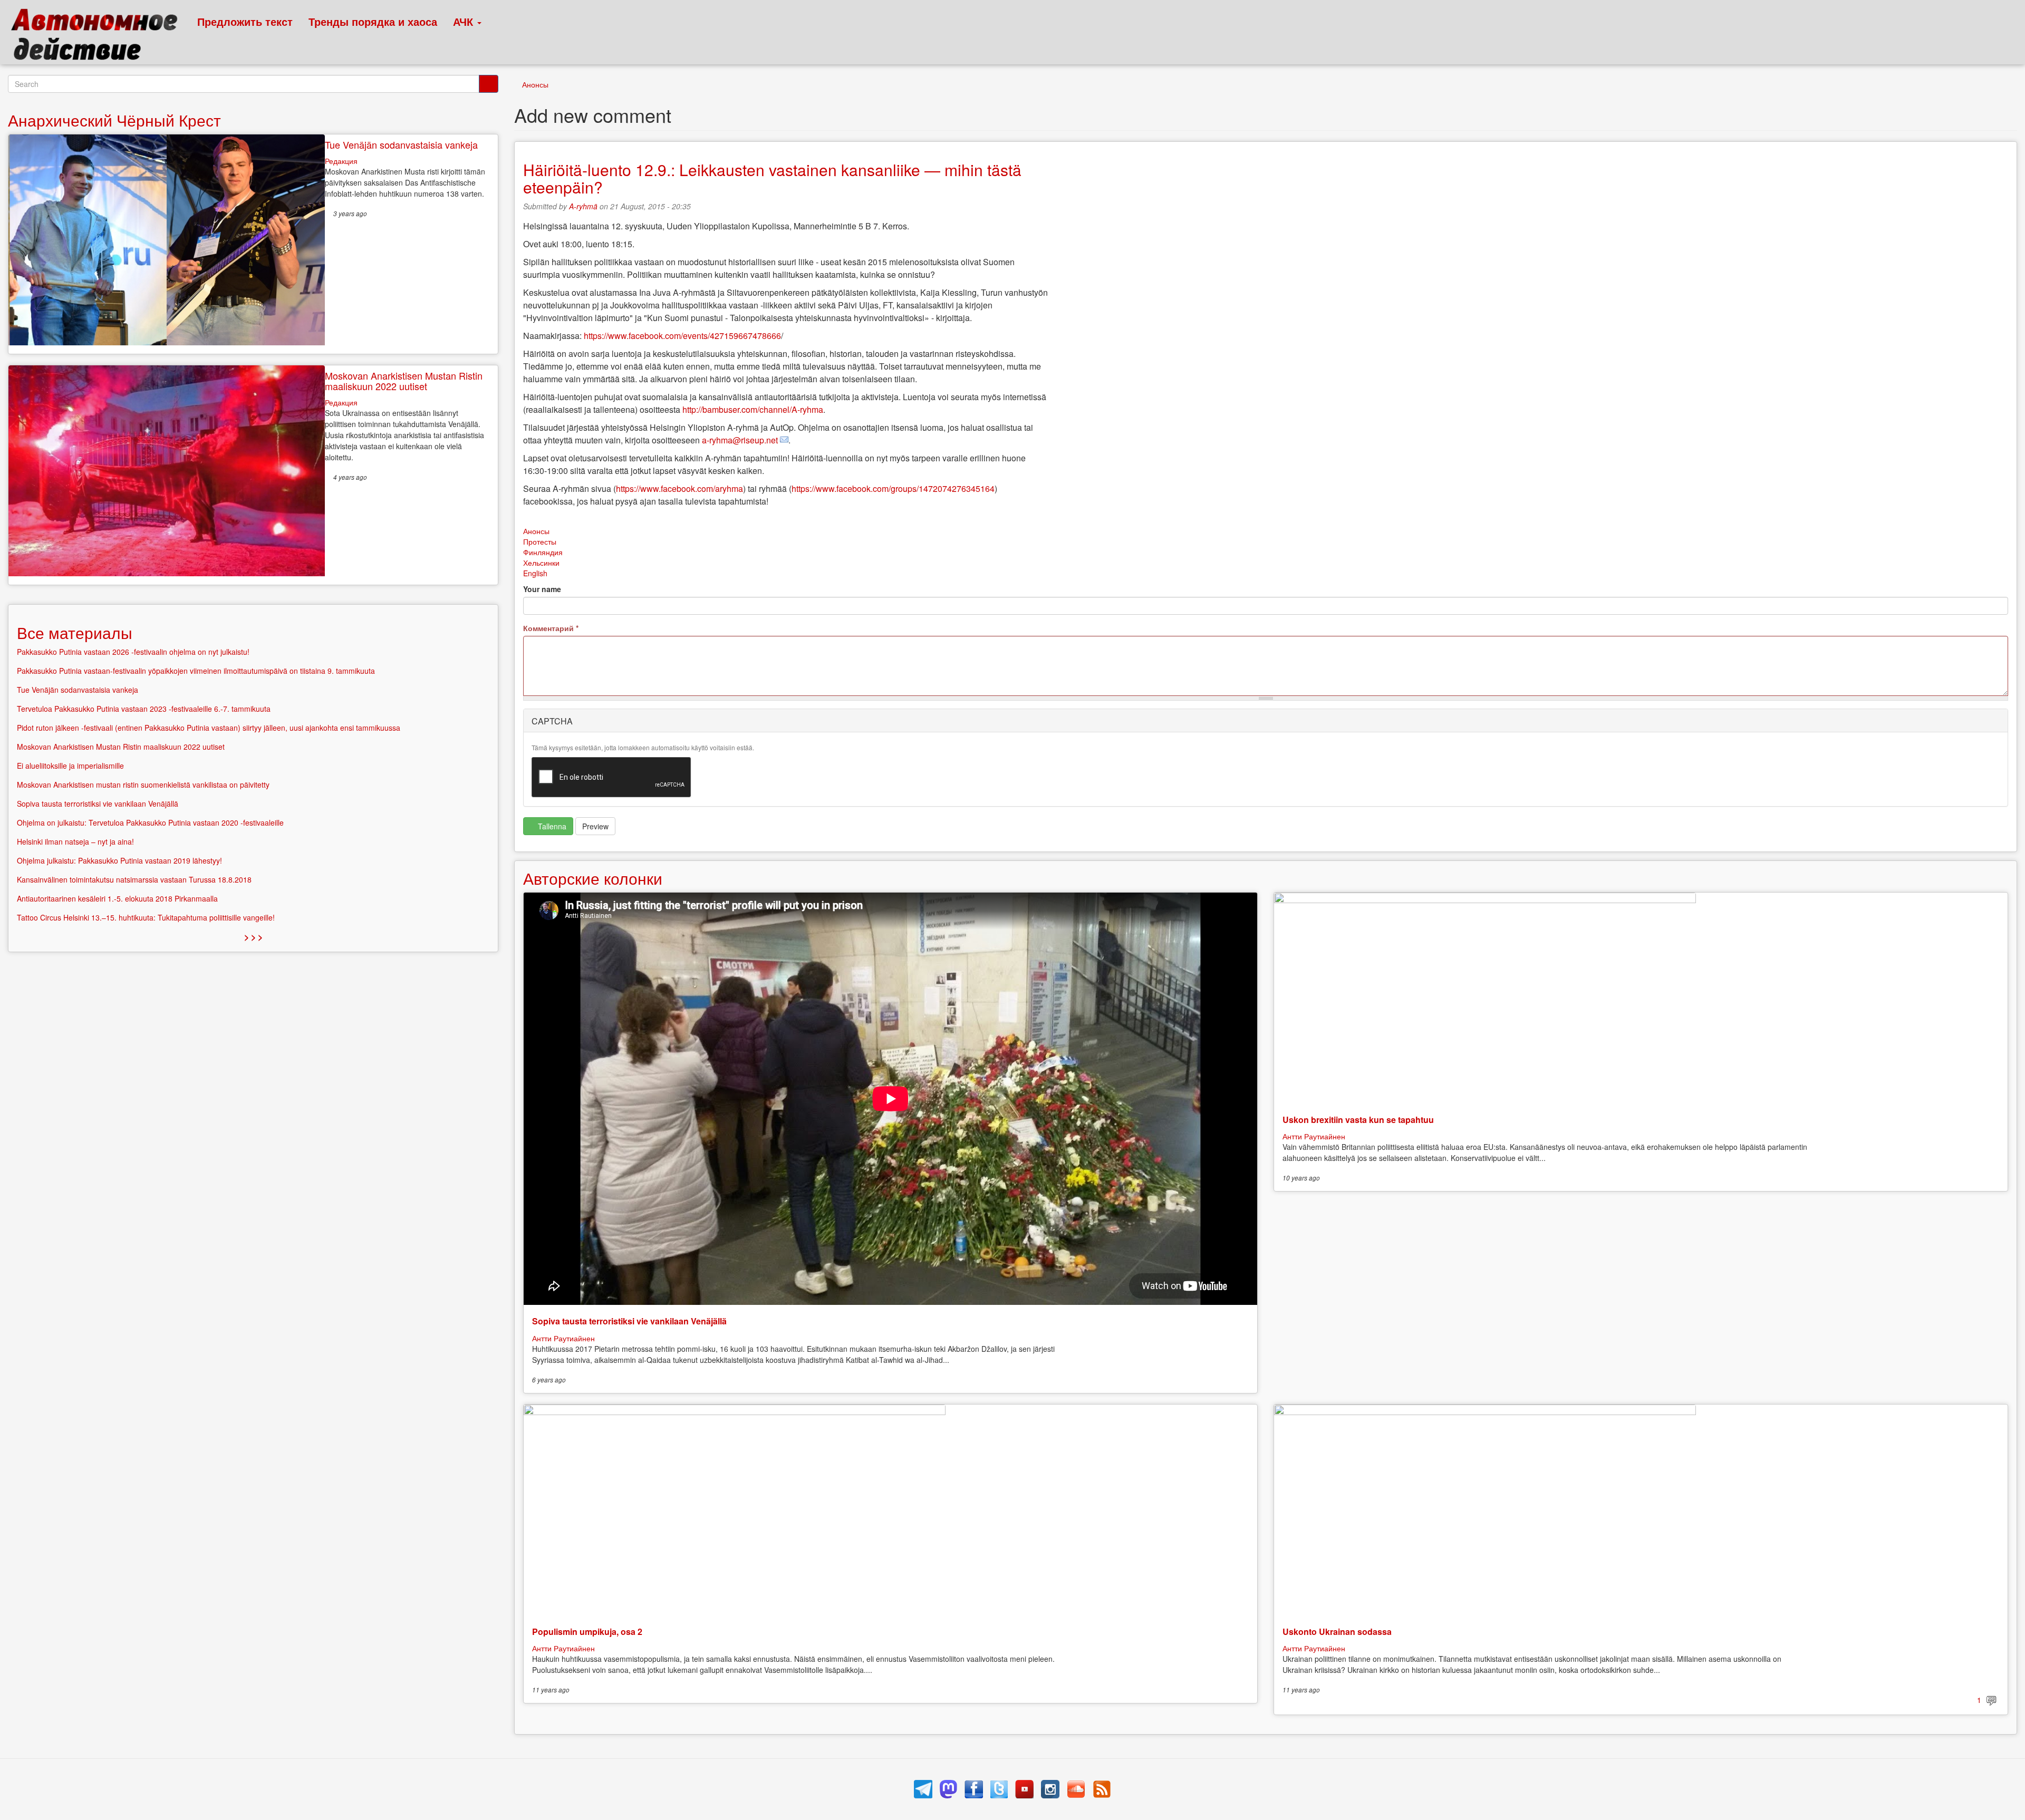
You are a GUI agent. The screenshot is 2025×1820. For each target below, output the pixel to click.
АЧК (465, 21)
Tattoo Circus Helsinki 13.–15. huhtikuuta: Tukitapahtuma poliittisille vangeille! (146, 917)
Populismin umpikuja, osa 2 (587, 1632)
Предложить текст (245, 21)
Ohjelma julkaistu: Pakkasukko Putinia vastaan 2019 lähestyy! (119, 860)
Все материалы (75, 632)
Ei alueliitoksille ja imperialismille (70, 766)
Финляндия (543, 552)
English (535, 573)
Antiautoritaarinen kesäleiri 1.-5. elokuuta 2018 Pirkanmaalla (117, 898)
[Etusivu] (99, 37)
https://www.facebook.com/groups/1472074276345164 (893, 488)
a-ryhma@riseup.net (740, 440)
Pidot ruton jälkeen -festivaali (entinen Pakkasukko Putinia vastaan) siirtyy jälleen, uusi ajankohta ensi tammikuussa (209, 728)
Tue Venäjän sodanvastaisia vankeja (401, 144)
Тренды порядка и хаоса (373, 21)
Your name (542, 589)
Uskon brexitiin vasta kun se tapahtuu (1358, 1120)
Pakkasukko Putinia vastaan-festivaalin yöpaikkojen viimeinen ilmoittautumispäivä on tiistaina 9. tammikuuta (196, 671)
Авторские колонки (593, 878)
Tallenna (551, 826)
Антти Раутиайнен (563, 1338)
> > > (253, 937)
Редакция (341, 161)
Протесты (540, 541)
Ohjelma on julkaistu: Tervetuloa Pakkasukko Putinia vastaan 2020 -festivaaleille (150, 822)
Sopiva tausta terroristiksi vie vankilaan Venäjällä (629, 1321)
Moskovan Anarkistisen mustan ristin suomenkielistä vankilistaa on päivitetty (143, 785)
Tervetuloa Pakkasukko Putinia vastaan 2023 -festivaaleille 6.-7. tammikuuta (144, 709)
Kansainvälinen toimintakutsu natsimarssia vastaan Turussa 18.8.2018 (134, 879)
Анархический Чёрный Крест (114, 120)
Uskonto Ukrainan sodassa (1337, 1632)
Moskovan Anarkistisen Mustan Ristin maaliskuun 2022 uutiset (404, 381)
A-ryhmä (583, 206)
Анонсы (535, 84)
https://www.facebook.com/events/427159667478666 (682, 336)
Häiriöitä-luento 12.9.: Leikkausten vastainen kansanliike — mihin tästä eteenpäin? (772, 178)
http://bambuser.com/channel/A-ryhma (753, 409)
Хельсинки (541, 563)
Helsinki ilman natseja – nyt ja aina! (75, 841)
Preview (595, 826)
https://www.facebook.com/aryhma (679, 488)
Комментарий (551, 628)
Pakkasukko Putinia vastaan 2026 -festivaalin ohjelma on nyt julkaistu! (133, 652)
